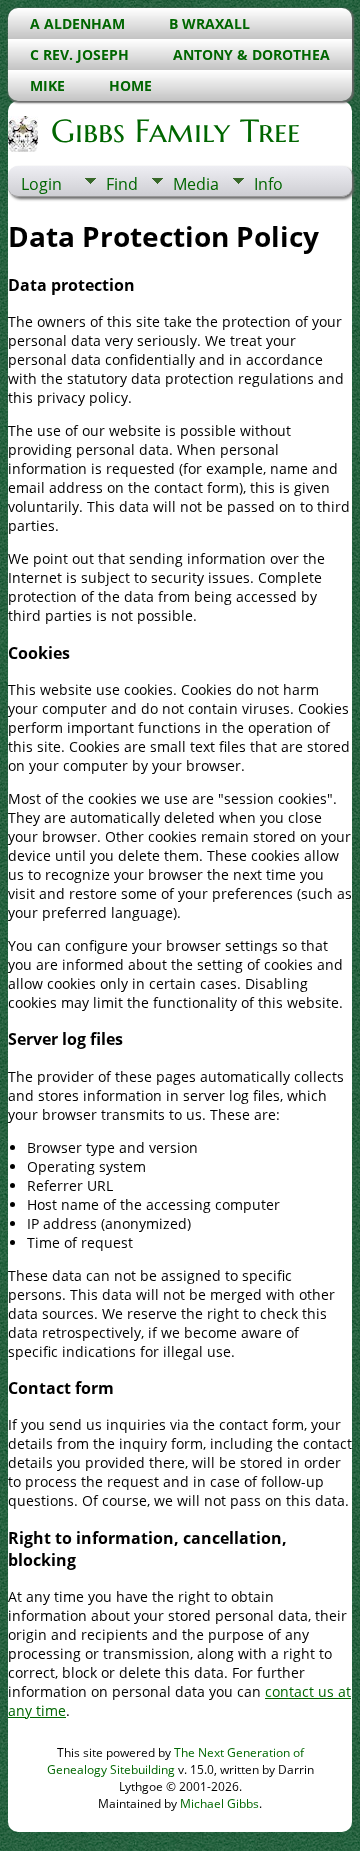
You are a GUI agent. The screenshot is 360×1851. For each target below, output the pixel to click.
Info (268, 184)
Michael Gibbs (219, 1803)
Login (41, 184)
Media (196, 184)
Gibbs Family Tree (175, 131)
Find (122, 184)
